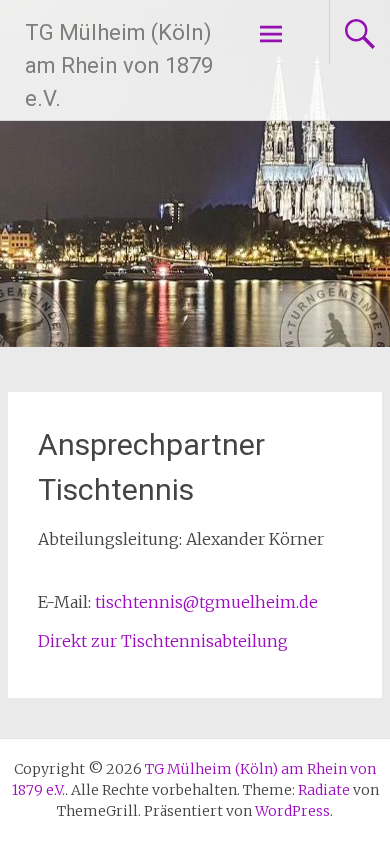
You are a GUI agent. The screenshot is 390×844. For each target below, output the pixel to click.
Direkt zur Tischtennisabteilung (163, 641)
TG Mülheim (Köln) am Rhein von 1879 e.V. (119, 65)
